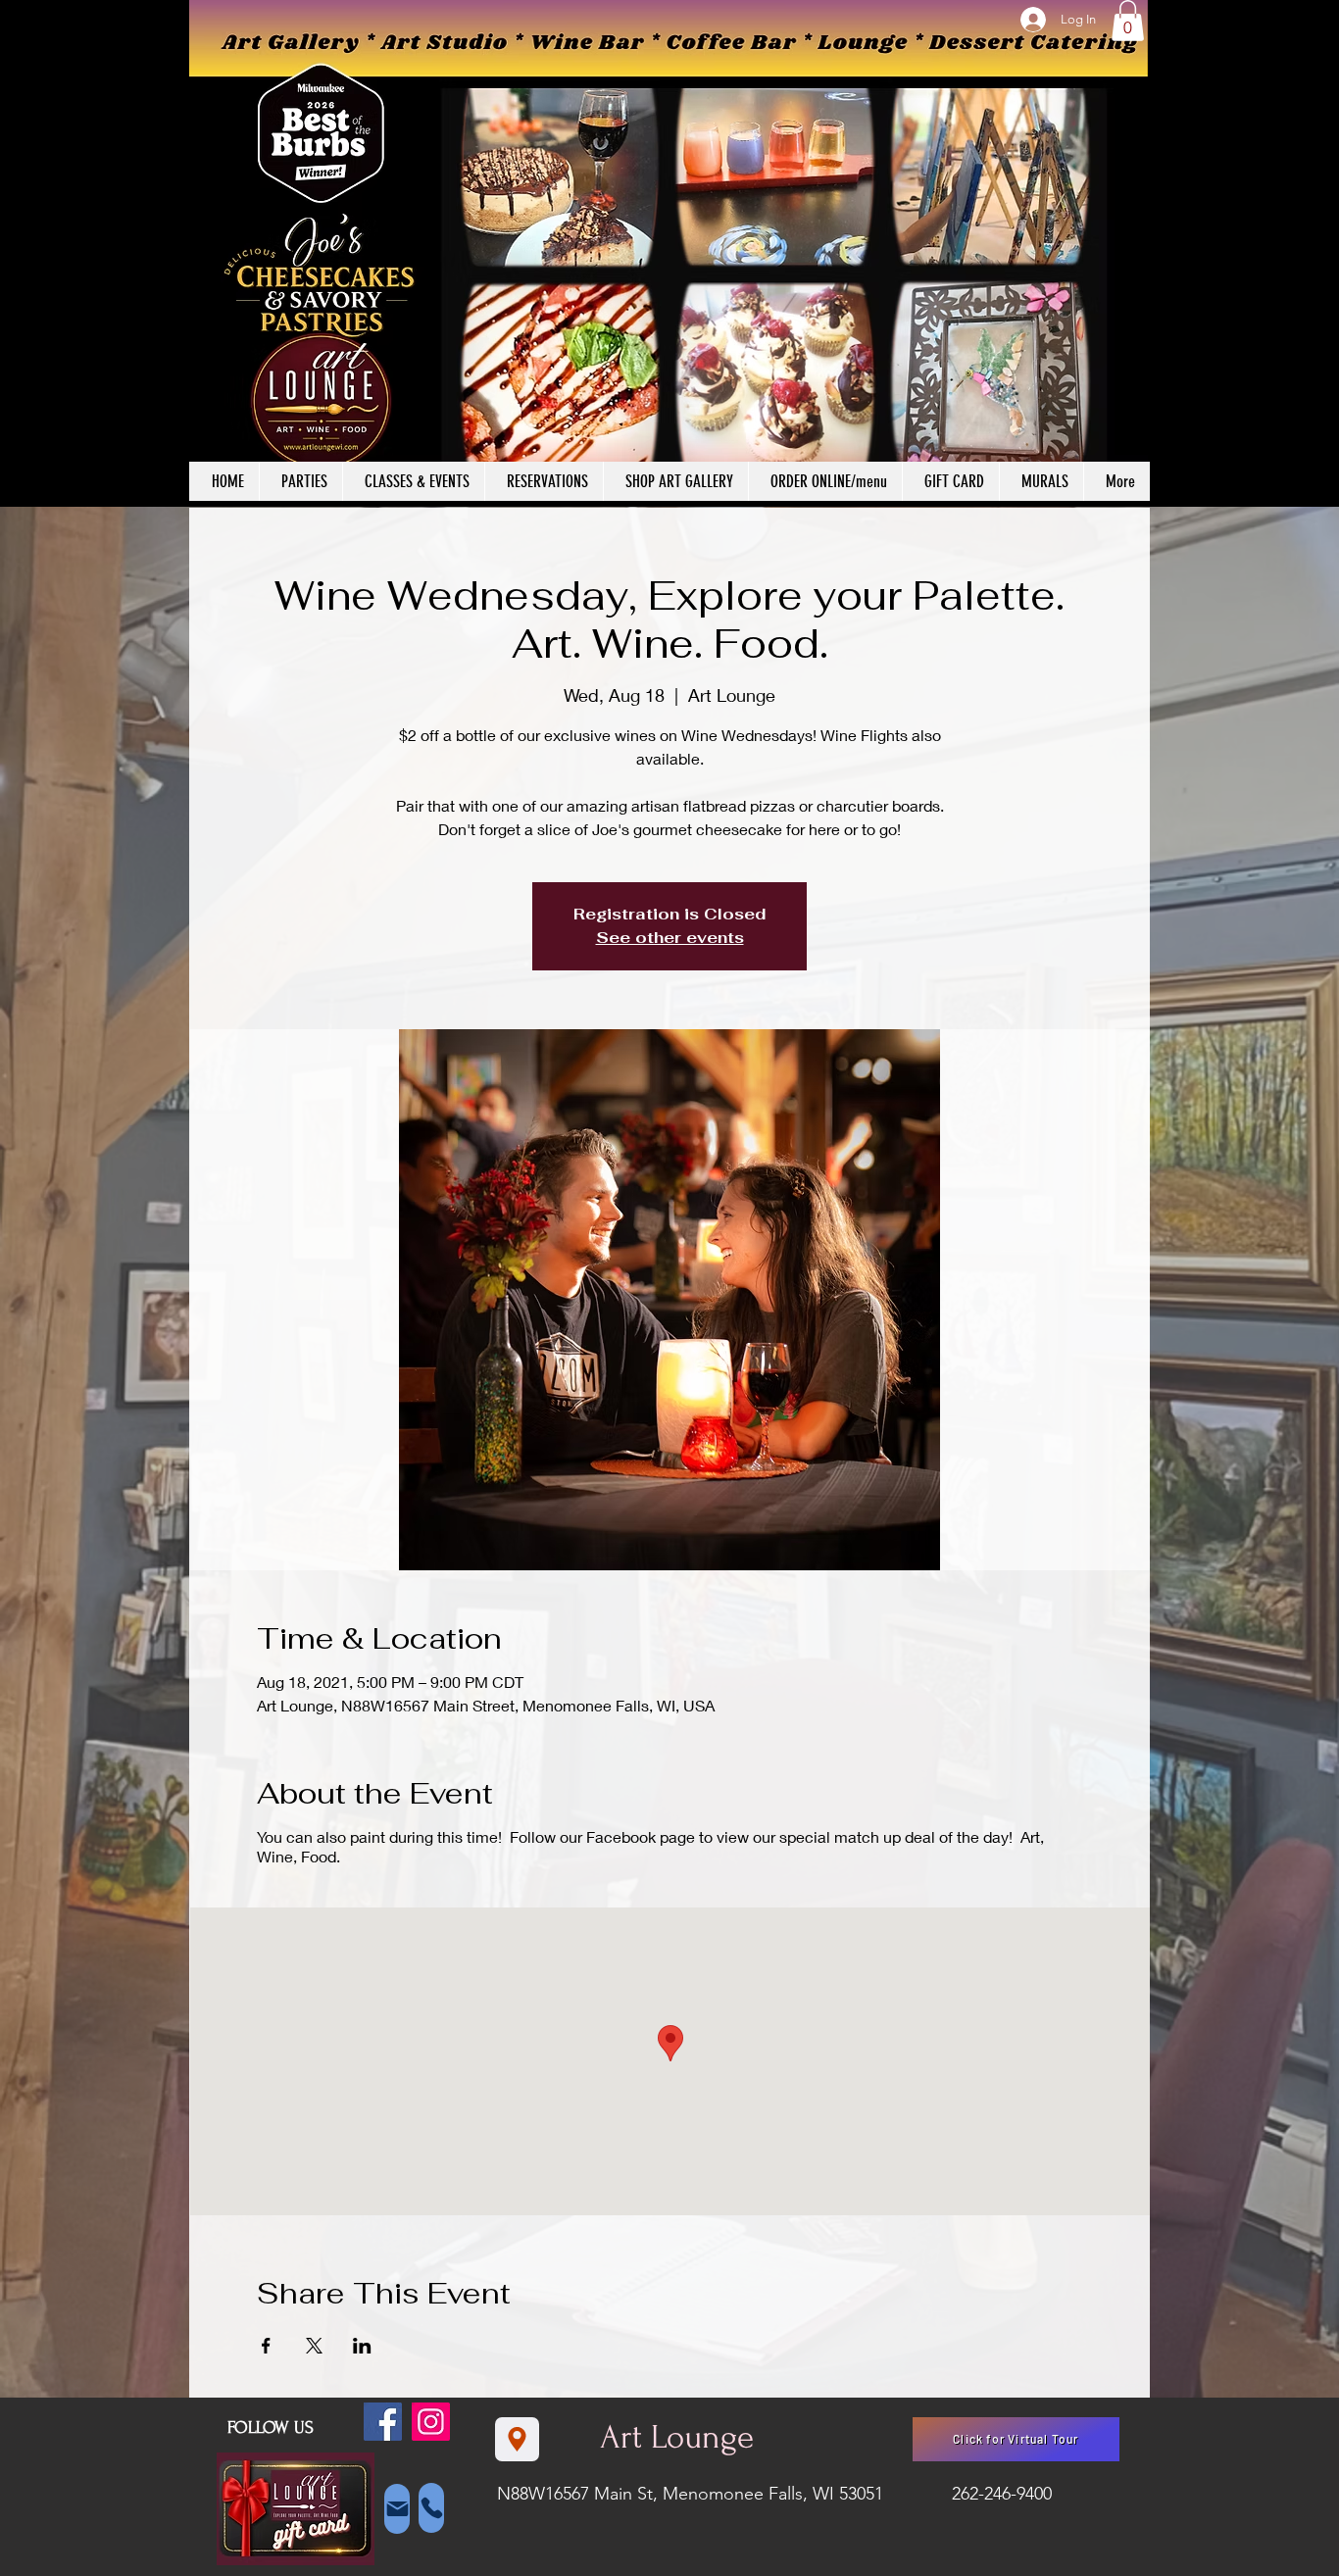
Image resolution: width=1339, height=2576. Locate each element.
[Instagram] (431, 2422)
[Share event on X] (314, 2346)
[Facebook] (383, 2422)
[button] (1128, 21)
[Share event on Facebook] (266, 2346)
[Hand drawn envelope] (296, 2509)
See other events (670, 938)
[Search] (1129, 254)
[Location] (517, 2439)
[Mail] (397, 2509)
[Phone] (431, 2508)
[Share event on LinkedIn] (362, 2346)
